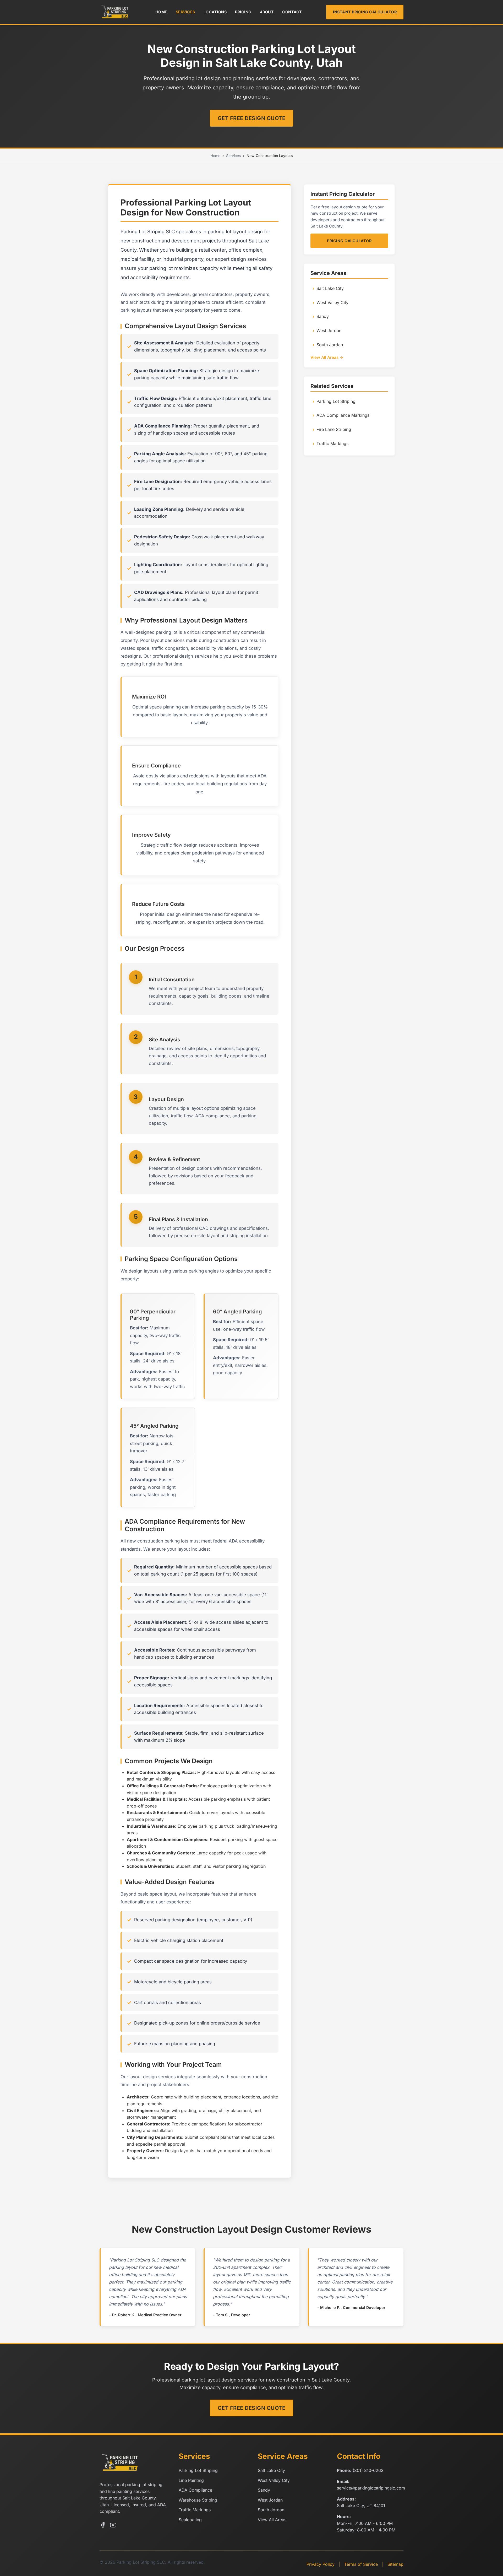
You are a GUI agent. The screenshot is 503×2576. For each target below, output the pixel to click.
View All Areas (272, 2520)
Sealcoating (190, 2520)
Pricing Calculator (349, 241)
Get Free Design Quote (252, 118)
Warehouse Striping (198, 2500)
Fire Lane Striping (334, 429)
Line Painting (191, 2480)
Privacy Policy (321, 2564)
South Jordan (330, 345)
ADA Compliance (195, 2490)
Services (185, 12)
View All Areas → (327, 357)
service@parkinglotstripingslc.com (371, 2488)
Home (161, 12)
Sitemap (395, 2564)
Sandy (323, 316)
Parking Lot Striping (336, 401)
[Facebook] (103, 2526)
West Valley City (332, 302)
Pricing (243, 12)
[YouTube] (113, 2526)
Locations (215, 12)
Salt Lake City (330, 288)
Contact (292, 12)
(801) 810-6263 (368, 2470)
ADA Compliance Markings (343, 415)
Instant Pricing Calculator (365, 12)
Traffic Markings (332, 443)
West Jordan (329, 331)
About (267, 12)
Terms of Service (361, 2564)
